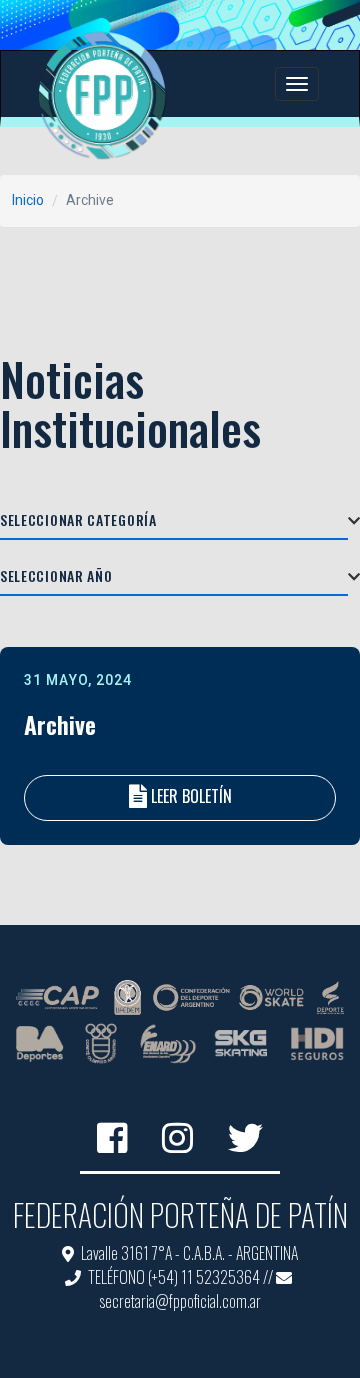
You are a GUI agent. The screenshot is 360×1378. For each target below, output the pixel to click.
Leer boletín (191, 796)
